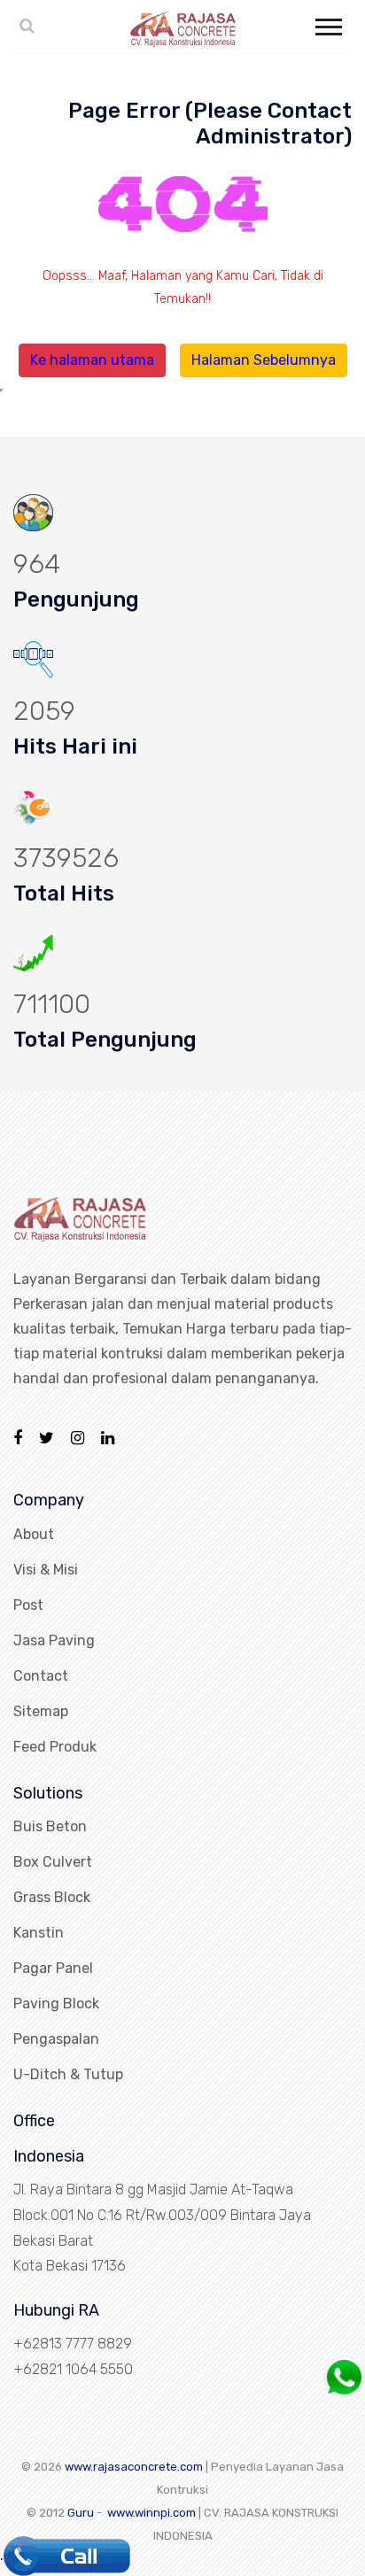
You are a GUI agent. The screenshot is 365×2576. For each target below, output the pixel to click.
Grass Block (52, 1897)
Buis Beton (50, 1826)
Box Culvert (53, 1862)
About (34, 1534)
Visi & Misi (46, 1570)
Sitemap (41, 1711)
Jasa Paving (54, 1640)
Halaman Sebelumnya (264, 360)
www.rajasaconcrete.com (134, 2467)
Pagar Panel (53, 1968)
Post (28, 1605)
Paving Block (56, 2004)
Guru (81, 2513)
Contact (41, 1676)
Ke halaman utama (92, 360)
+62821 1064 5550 (73, 2369)
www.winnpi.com (151, 2513)
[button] (327, 23)
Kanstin (39, 1933)
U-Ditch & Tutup (68, 2074)
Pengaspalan (56, 2039)
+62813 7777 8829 (73, 2344)
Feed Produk (55, 1747)
